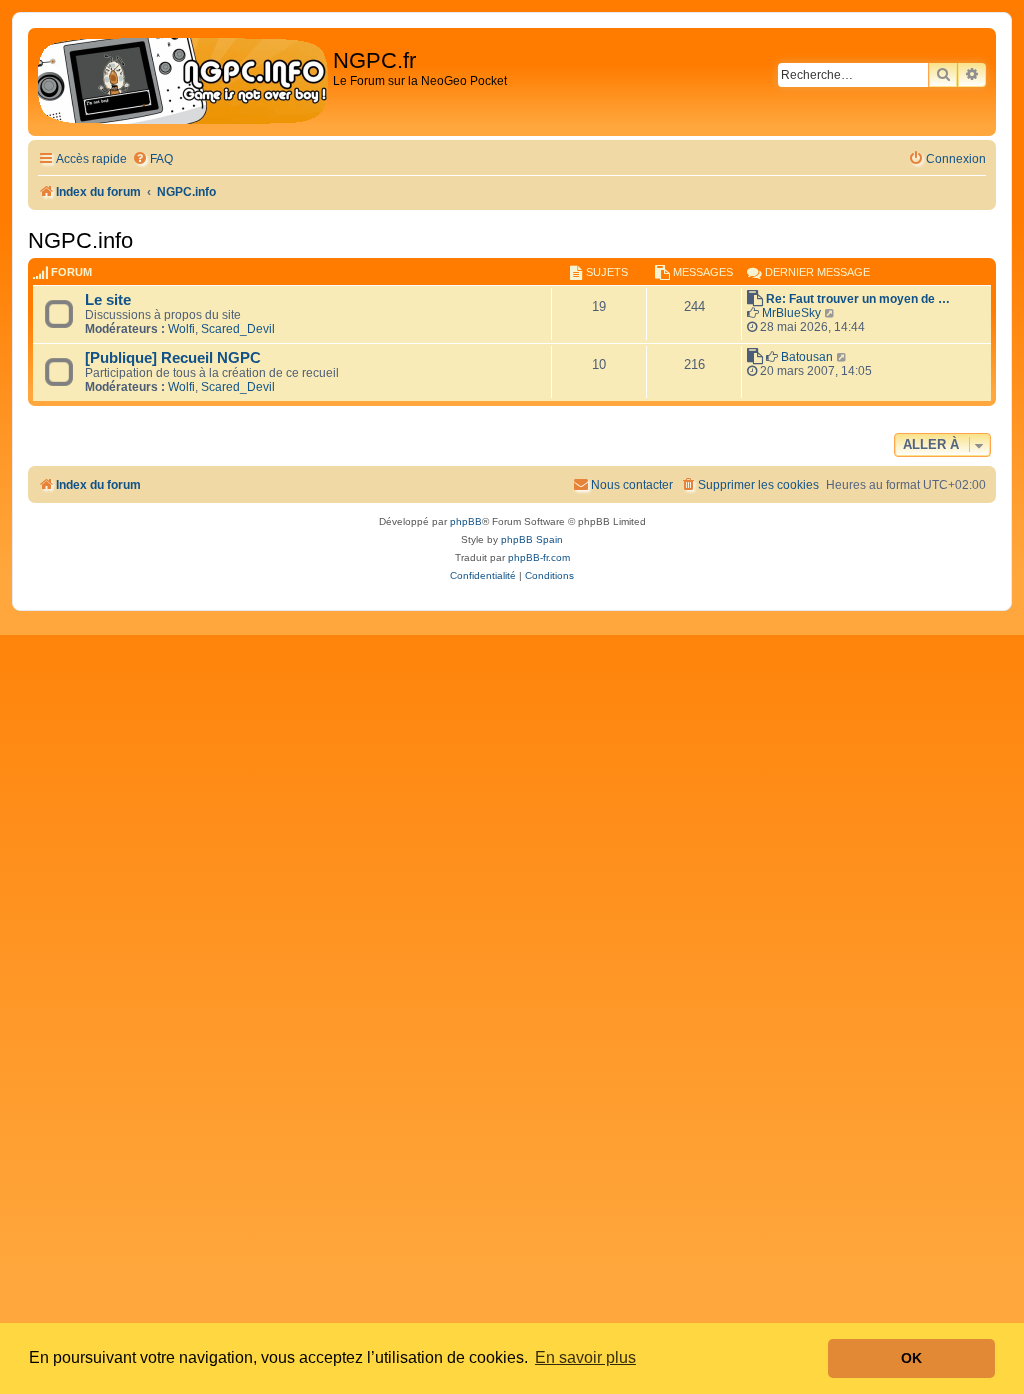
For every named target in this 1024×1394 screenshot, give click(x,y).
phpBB (466, 521)
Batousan (807, 357)
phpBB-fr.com (539, 557)
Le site (108, 300)
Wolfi (181, 329)
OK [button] (911, 1358)
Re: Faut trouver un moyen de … (858, 299)
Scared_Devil (238, 329)
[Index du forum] (183, 82)
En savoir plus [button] (585, 1357)
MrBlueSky (791, 313)
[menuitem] (152, 159)
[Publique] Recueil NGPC (173, 358)
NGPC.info (80, 240)
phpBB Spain (532, 539)
